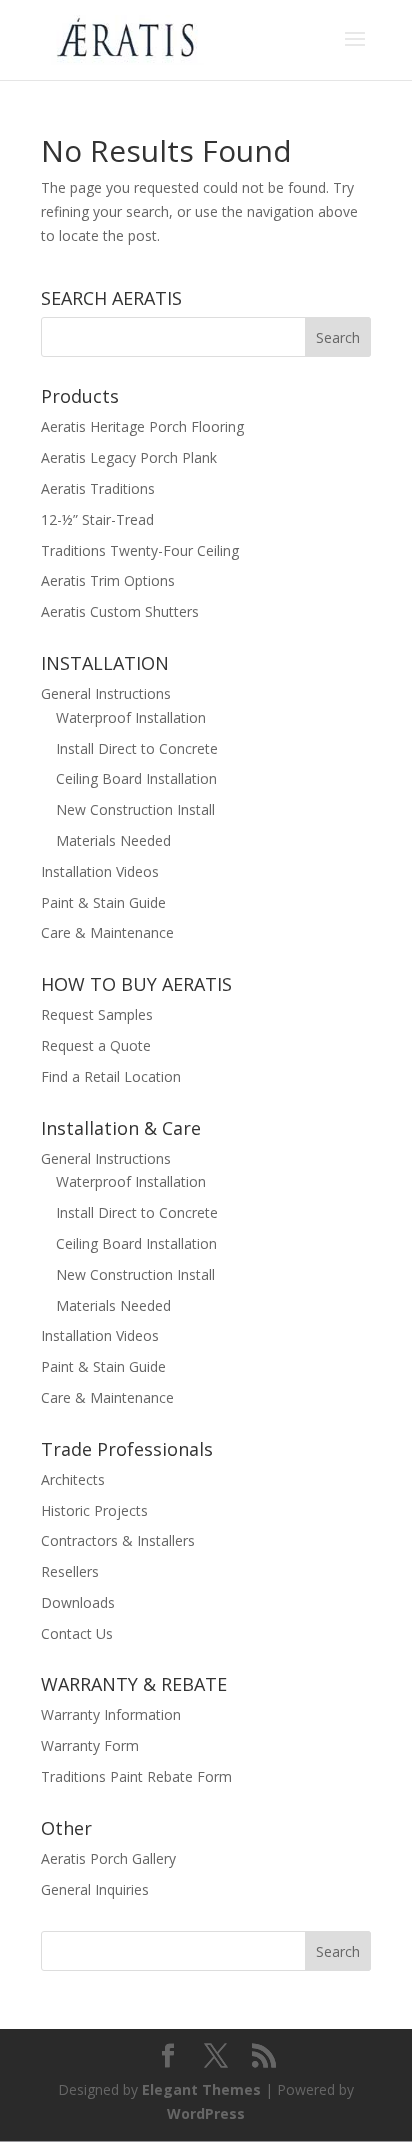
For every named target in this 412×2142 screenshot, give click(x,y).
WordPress (206, 2113)
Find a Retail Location (111, 1076)
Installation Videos (100, 871)
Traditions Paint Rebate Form (136, 1776)
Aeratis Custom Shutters (120, 611)
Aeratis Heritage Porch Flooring (142, 426)
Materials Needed (113, 840)
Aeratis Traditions (98, 488)
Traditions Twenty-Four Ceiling (140, 550)
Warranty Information (111, 1714)
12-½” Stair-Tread (97, 519)
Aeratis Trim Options (108, 580)
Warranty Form (90, 1745)
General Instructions (106, 693)
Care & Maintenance (107, 932)
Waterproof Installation (131, 717)
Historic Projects (94, 1510)
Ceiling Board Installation (136, 778)
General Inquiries (95, 1889)
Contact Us (77, 1633)
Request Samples (97, 1014)
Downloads (78, 1602)
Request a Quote (96, 1045)
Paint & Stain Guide (103, 902)
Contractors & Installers (118, 1540)
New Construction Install (135, 809)
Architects (73, 1479)
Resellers (70, 1571)
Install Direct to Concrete (137, 748)
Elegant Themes (201, 2089)
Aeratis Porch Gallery (108, 1858)
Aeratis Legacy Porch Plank (129, 457)
